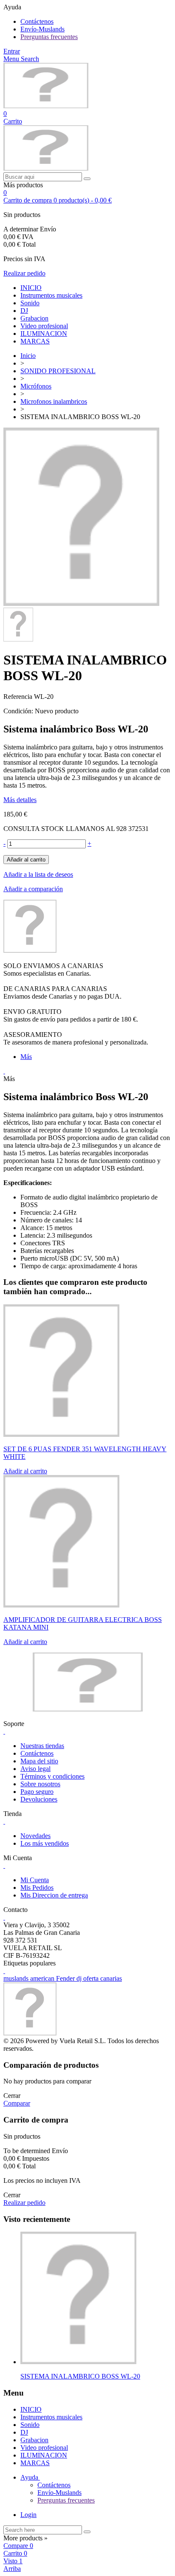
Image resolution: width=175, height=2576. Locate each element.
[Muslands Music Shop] (46, 106)
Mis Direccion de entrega (54, 1895)
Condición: (19, 711)
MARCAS (35, 341)
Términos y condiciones (52, 1776)
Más (26, 1057)
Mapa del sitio (39, 1761)
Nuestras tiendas (42, 1746)
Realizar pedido (24, 273)
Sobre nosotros (40, 1784)
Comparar (17, 2103)
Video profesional (44, 326)
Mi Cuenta (35, 1880)
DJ (24, 311)
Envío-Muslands (42, 29)
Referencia (19, 697)
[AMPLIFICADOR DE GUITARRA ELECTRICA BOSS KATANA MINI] (61, 1605)
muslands (17, 1978)
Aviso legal (35, 1769)
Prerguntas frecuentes (49, 37)
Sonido (30, 303)
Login (28, 2515)
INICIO (31, 288)
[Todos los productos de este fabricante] (30, 950)
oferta (92, 1978)
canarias (111, 1978)
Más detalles (20, 800)
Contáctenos (37, 21)
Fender (66, 1978)
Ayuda (30, 2477)
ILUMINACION (44, 334)
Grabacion (34, 318)
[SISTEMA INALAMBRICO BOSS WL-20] (81, 604)
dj (80, 1978)
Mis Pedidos (37, 1888)
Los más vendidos (45, 1843)
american (43, 1978)
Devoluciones (39, 1799)
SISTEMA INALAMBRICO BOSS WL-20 (80, 2376)
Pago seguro (37, 1792)
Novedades (35, 1836)
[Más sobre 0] (78, 2362)
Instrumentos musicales (51, 295)
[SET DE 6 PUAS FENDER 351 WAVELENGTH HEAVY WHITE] (61, 1434)
